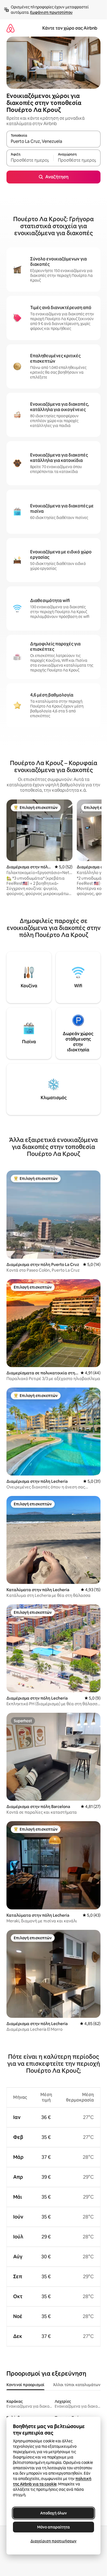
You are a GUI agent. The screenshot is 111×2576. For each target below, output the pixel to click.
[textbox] (30, 160)
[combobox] (53, 141)
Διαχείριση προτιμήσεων (53, 2541)
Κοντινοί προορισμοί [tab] (25, 2385)
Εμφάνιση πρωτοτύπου (51, 12)
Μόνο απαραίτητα (53, 2527)
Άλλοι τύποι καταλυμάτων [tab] (77, 2385)
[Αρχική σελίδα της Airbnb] (11, 28)
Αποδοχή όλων (53, 2513)
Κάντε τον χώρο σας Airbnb (70, 28)
